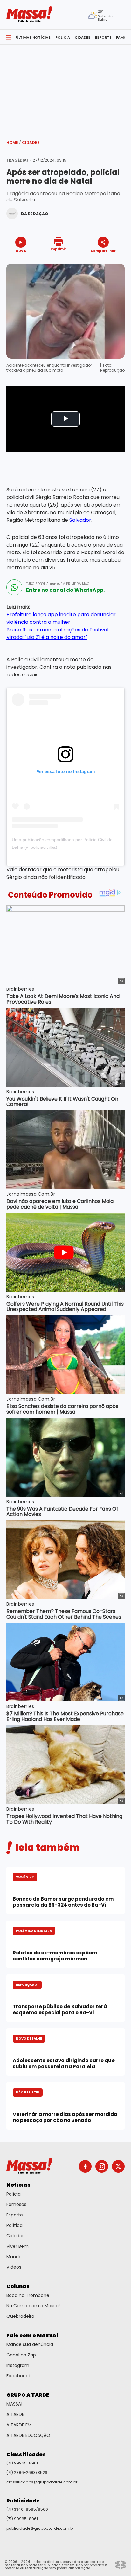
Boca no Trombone (28, 2295)
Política (14, 2225)
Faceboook (19, 2376)
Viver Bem (17, 2246)
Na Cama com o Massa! (33, 2306)
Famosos (16, 2204)
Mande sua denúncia (30, 2344)
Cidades (31, 142)
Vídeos (14, 2267)
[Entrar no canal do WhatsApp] (14, 587)
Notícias (18, 2185)
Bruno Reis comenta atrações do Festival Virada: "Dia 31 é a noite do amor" (57, 633)
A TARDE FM (19, 2425)
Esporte (15, 2215)
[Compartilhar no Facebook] (94, 262)
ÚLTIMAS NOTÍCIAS (33, 37)
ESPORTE (103, 37)
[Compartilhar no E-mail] (110, 262)
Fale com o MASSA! (33, 2335)
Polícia (14, 2194)
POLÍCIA (63, 37)
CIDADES (83, 37)
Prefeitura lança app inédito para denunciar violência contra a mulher (61, 618)
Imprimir (58, 249)
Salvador (80, 520)
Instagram (18, 2365)
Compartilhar (103, 250)
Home (14, 142)
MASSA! (14, 2404)
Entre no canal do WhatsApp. (65, 590)
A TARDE (15, 2414)
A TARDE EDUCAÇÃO (28, 2435)
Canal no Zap (21, 2355)
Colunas (18, 2286)
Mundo (14, 2257)
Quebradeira (20, 2316)
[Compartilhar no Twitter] (101, 262)
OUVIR (21, 250)
